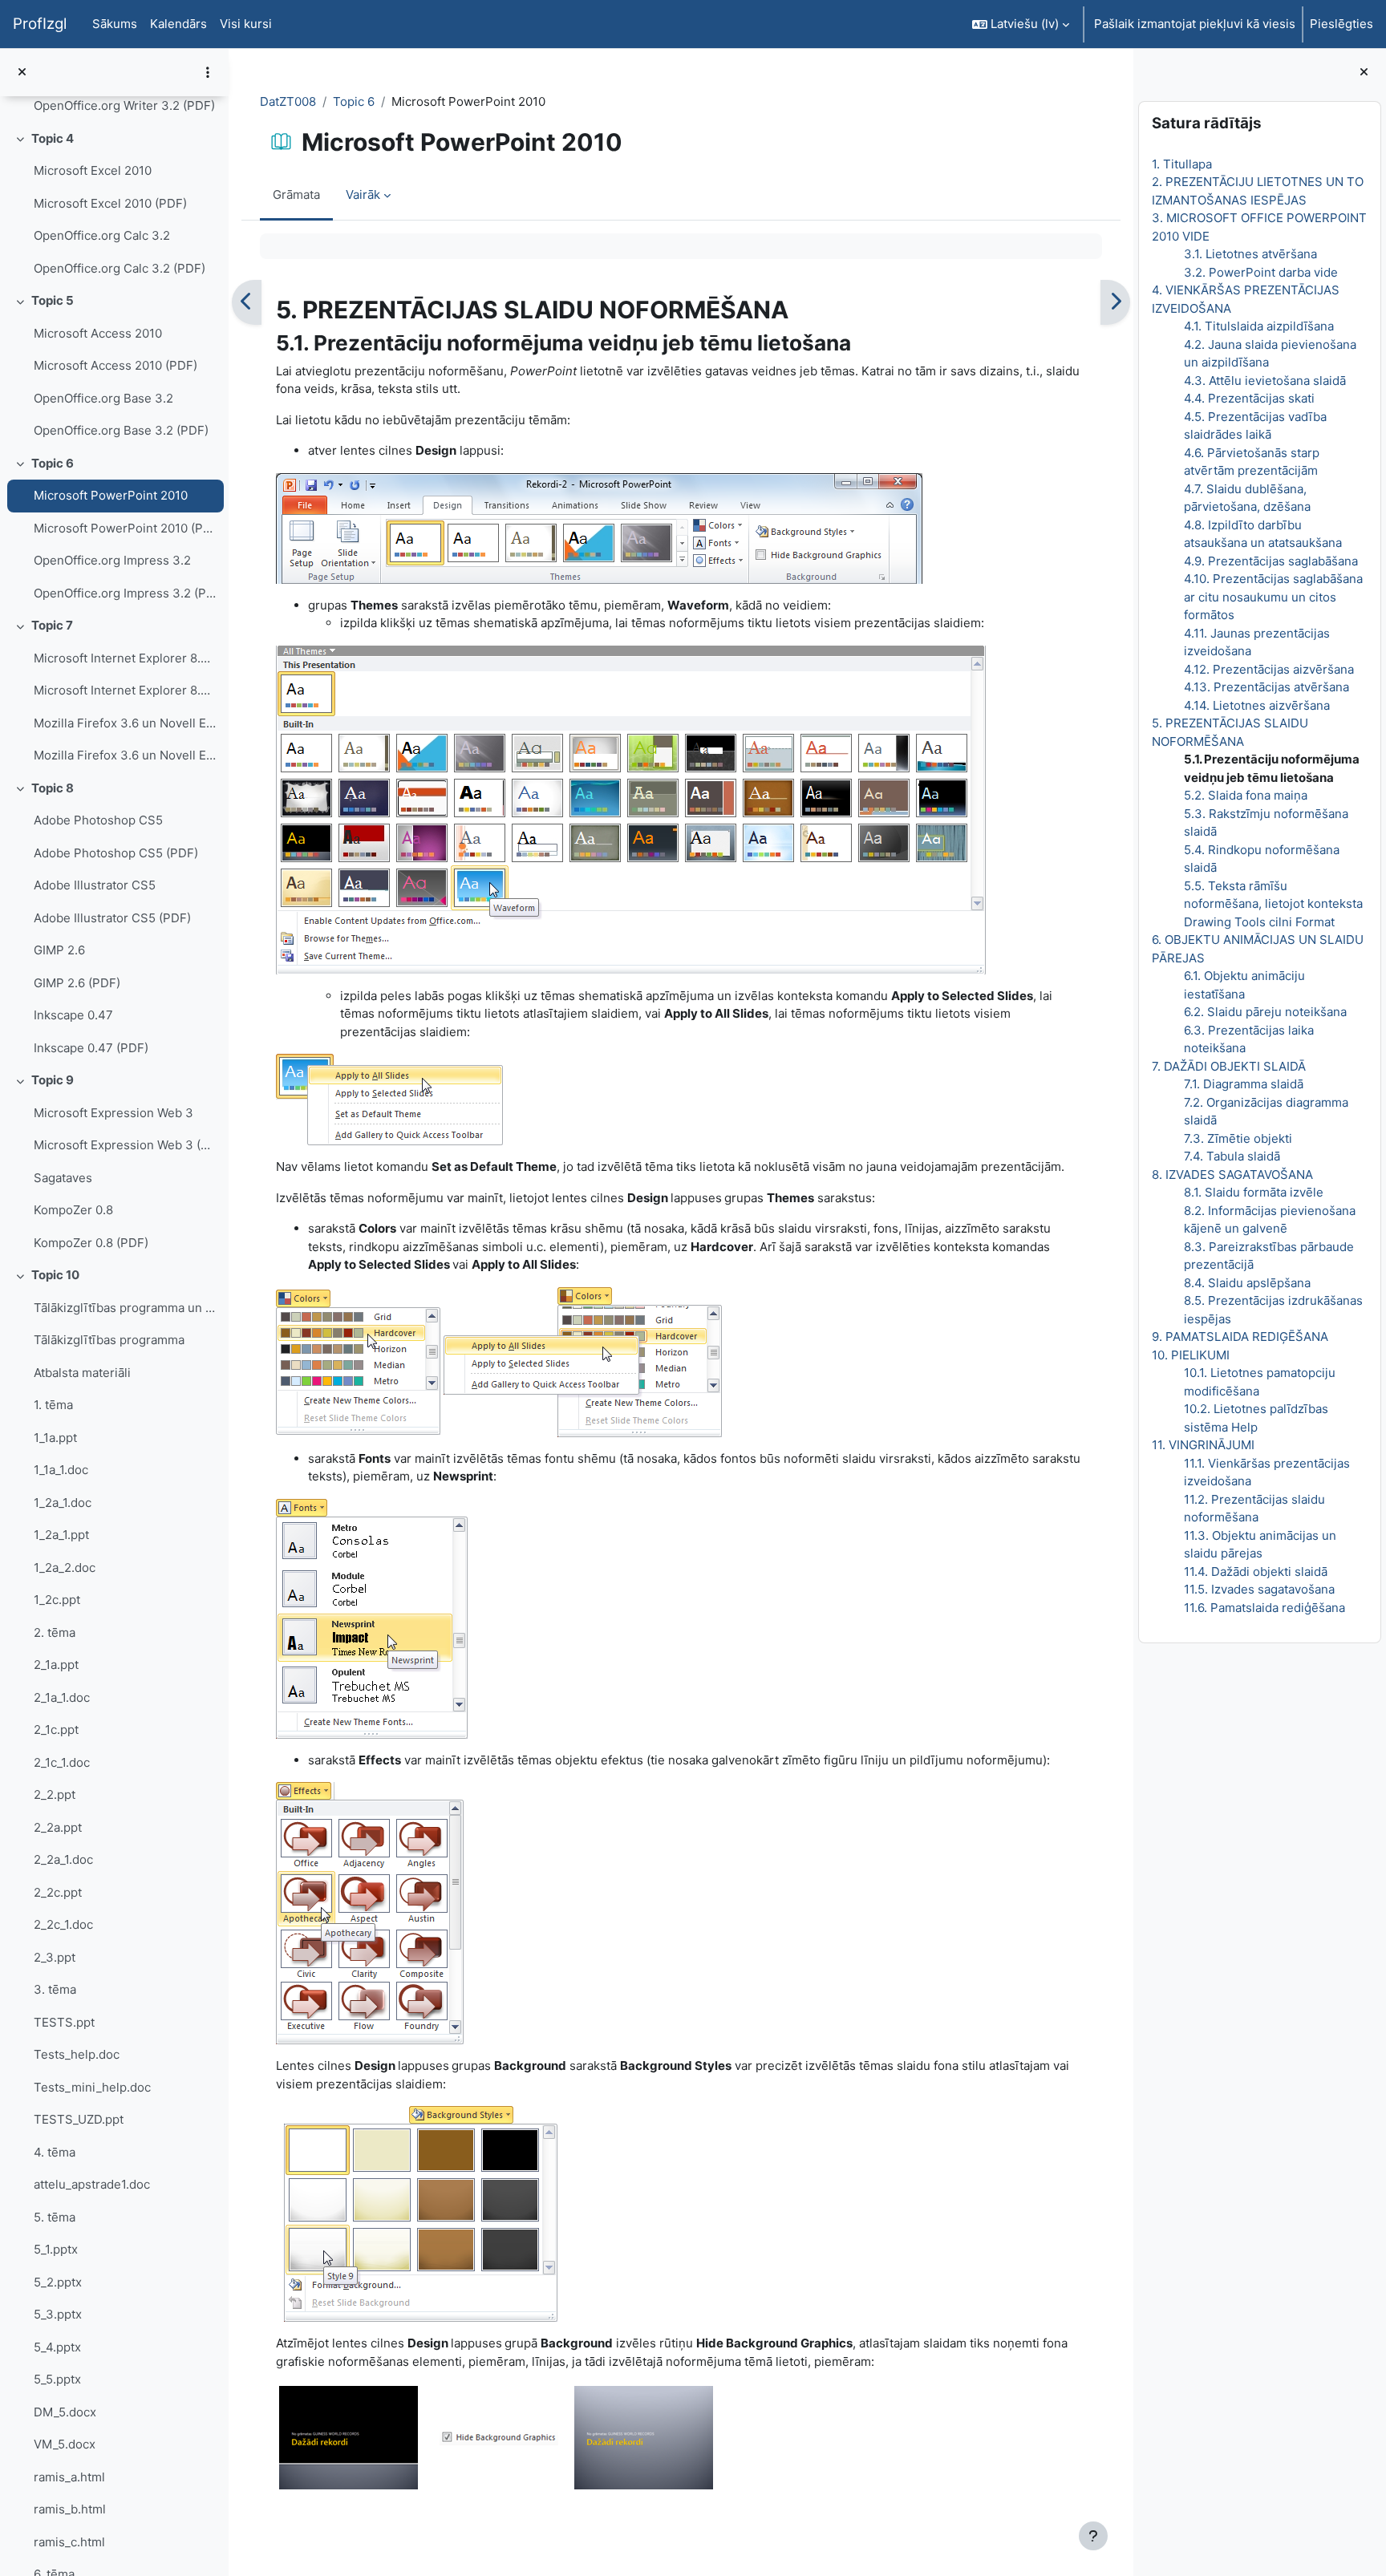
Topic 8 (53, 788)
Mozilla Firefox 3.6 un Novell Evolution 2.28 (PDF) (125, 755)
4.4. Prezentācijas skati (1249, 398)
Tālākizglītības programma (109, 1340)
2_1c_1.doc (62, 1762)
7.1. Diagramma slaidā (1244, 1084)
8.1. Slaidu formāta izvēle (1254, 1192)
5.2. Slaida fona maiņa (1246, 795)
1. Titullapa (1182, 164)
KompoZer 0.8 (73, 1210)
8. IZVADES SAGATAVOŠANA (1232, 1175)
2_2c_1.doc (63, 1924)
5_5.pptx (57, 2379)
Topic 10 (55, 1275)
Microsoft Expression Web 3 (113, 1113)
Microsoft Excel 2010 (93, 170)
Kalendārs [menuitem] (178, 24)
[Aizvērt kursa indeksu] (22, 73)
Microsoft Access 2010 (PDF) (115, 365)
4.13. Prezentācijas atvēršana (1266, 687)
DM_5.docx (65, 2412)
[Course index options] (208, 72)
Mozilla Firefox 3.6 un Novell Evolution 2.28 (125, 723)
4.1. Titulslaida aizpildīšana (1259, 326)
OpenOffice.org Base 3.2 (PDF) (121, 430)
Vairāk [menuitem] (363, 194)
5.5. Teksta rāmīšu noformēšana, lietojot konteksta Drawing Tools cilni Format (1273, 904)
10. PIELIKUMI (1191, 1355)
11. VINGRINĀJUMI (1203, 1445)
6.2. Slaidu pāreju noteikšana (1265, 1012)
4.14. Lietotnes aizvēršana (1257, 705)
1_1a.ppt (55, 1438)
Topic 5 (53, 300)
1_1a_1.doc (61, 1470)
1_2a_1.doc (63, 1503)
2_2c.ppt (58, 1892)
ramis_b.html (70, 2509)
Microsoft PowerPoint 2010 (111, 495)
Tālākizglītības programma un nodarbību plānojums (125, 1308)
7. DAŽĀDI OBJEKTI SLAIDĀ (1229, 1066)
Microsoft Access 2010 (98, 333)
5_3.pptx (58, 2314)
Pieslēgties (1341, 24)
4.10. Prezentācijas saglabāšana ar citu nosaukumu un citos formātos (1273, 597)
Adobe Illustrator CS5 (95, 885)
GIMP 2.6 (59, 950)
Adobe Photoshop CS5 (98, 820)
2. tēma (55, 1632)
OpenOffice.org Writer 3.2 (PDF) (124, 105)
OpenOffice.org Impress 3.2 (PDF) (125, 593)
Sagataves (63, 1178)
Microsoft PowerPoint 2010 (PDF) (125, 528)
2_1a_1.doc (62, 1697)
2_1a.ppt (56, 1665)
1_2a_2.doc (65, 1567)
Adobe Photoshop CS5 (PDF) (116, 853)
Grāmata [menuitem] (296, 194)
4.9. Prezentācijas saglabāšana (1271, 561)
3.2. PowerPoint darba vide (1261, 272)
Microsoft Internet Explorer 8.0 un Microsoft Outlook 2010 (125, 658)
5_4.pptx (57, 2347)
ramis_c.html (69, 2542)
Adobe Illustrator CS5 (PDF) (112, 918)
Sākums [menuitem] (115, 24)
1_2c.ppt (57, 1600)
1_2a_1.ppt (61, 1535)
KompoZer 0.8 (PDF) (91, 1243)
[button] (1021, 24)
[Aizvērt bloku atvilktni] (1364, 73)
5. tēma (55, 2217)
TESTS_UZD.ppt (79, 2119)
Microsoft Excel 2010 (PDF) (110, 203)
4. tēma (55, 2152)
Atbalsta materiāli (82, 1373)
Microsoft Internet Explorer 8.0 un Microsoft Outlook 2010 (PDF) (125, 690)
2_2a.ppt (58, 1827)
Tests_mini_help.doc (92, 2087)
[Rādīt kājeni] (1093, 2536)
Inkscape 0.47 (73, 1015)
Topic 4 (53, 138)
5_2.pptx (58, 2282)
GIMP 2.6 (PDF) (77, 983)
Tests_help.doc (77, 2054)
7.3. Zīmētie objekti (1238, 1138)
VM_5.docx (65, 2444)
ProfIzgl (40, 24)
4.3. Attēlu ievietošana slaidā (1265, 381)
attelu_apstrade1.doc (92, 2184)
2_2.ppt (55, 1794)
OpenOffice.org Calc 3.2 (102, 235)
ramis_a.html (69, 2477)
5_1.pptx (56, 2249)
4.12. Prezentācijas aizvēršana (1269, 669)
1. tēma (53, 1405)
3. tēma (55, 1989)
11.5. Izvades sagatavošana (1259, 1589)
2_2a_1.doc (63, 1859)
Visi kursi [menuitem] (246, 24)
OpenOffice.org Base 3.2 (103, 398)
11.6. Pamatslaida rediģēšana (1264, 1608)
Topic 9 (53, 1080)
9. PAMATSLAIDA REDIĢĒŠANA (1240, 1337)
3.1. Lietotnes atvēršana (1250, 254)
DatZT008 (288, 101)
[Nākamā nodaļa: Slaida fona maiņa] (1115, 302)
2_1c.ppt (56, 1729)
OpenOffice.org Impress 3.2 (112, 560)
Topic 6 (53, 463)
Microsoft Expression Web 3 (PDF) (125, 1145)
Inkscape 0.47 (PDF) (91, 1048)
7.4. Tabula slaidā (1232, 1156)
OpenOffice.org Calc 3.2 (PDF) (120, 268)
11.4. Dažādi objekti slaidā (1256, 1572)
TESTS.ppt (64, 2022)
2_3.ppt (55, 1957)
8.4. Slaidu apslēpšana (1247, 1283)
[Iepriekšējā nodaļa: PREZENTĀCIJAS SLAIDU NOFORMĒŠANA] (247, 302)
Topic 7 (52, 625)
